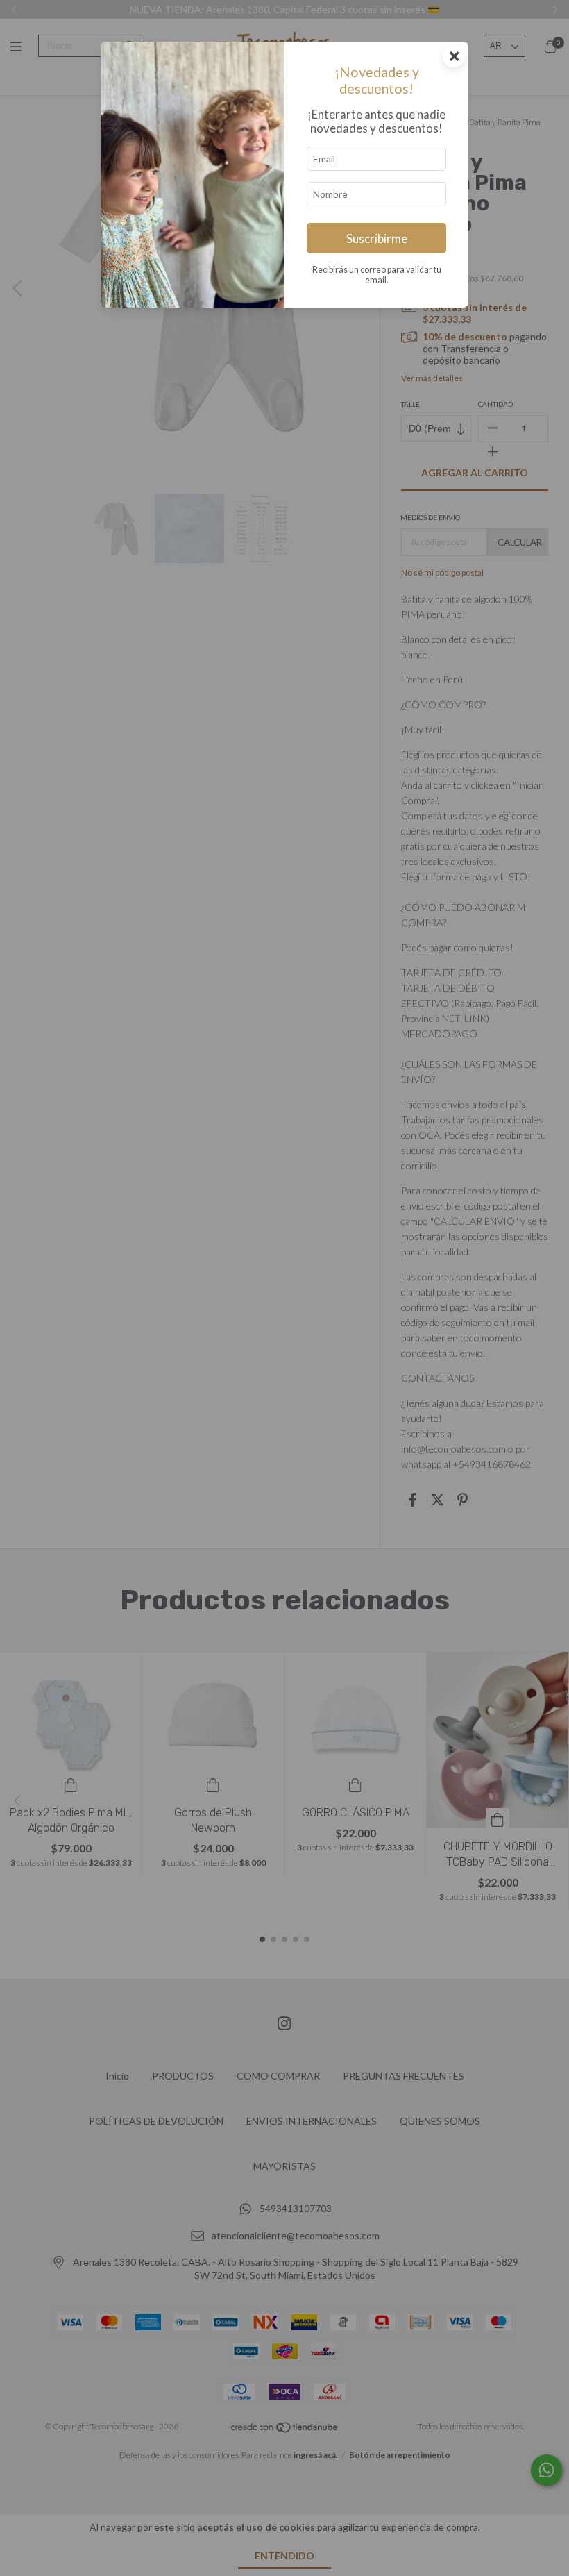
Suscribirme (377, 239)
